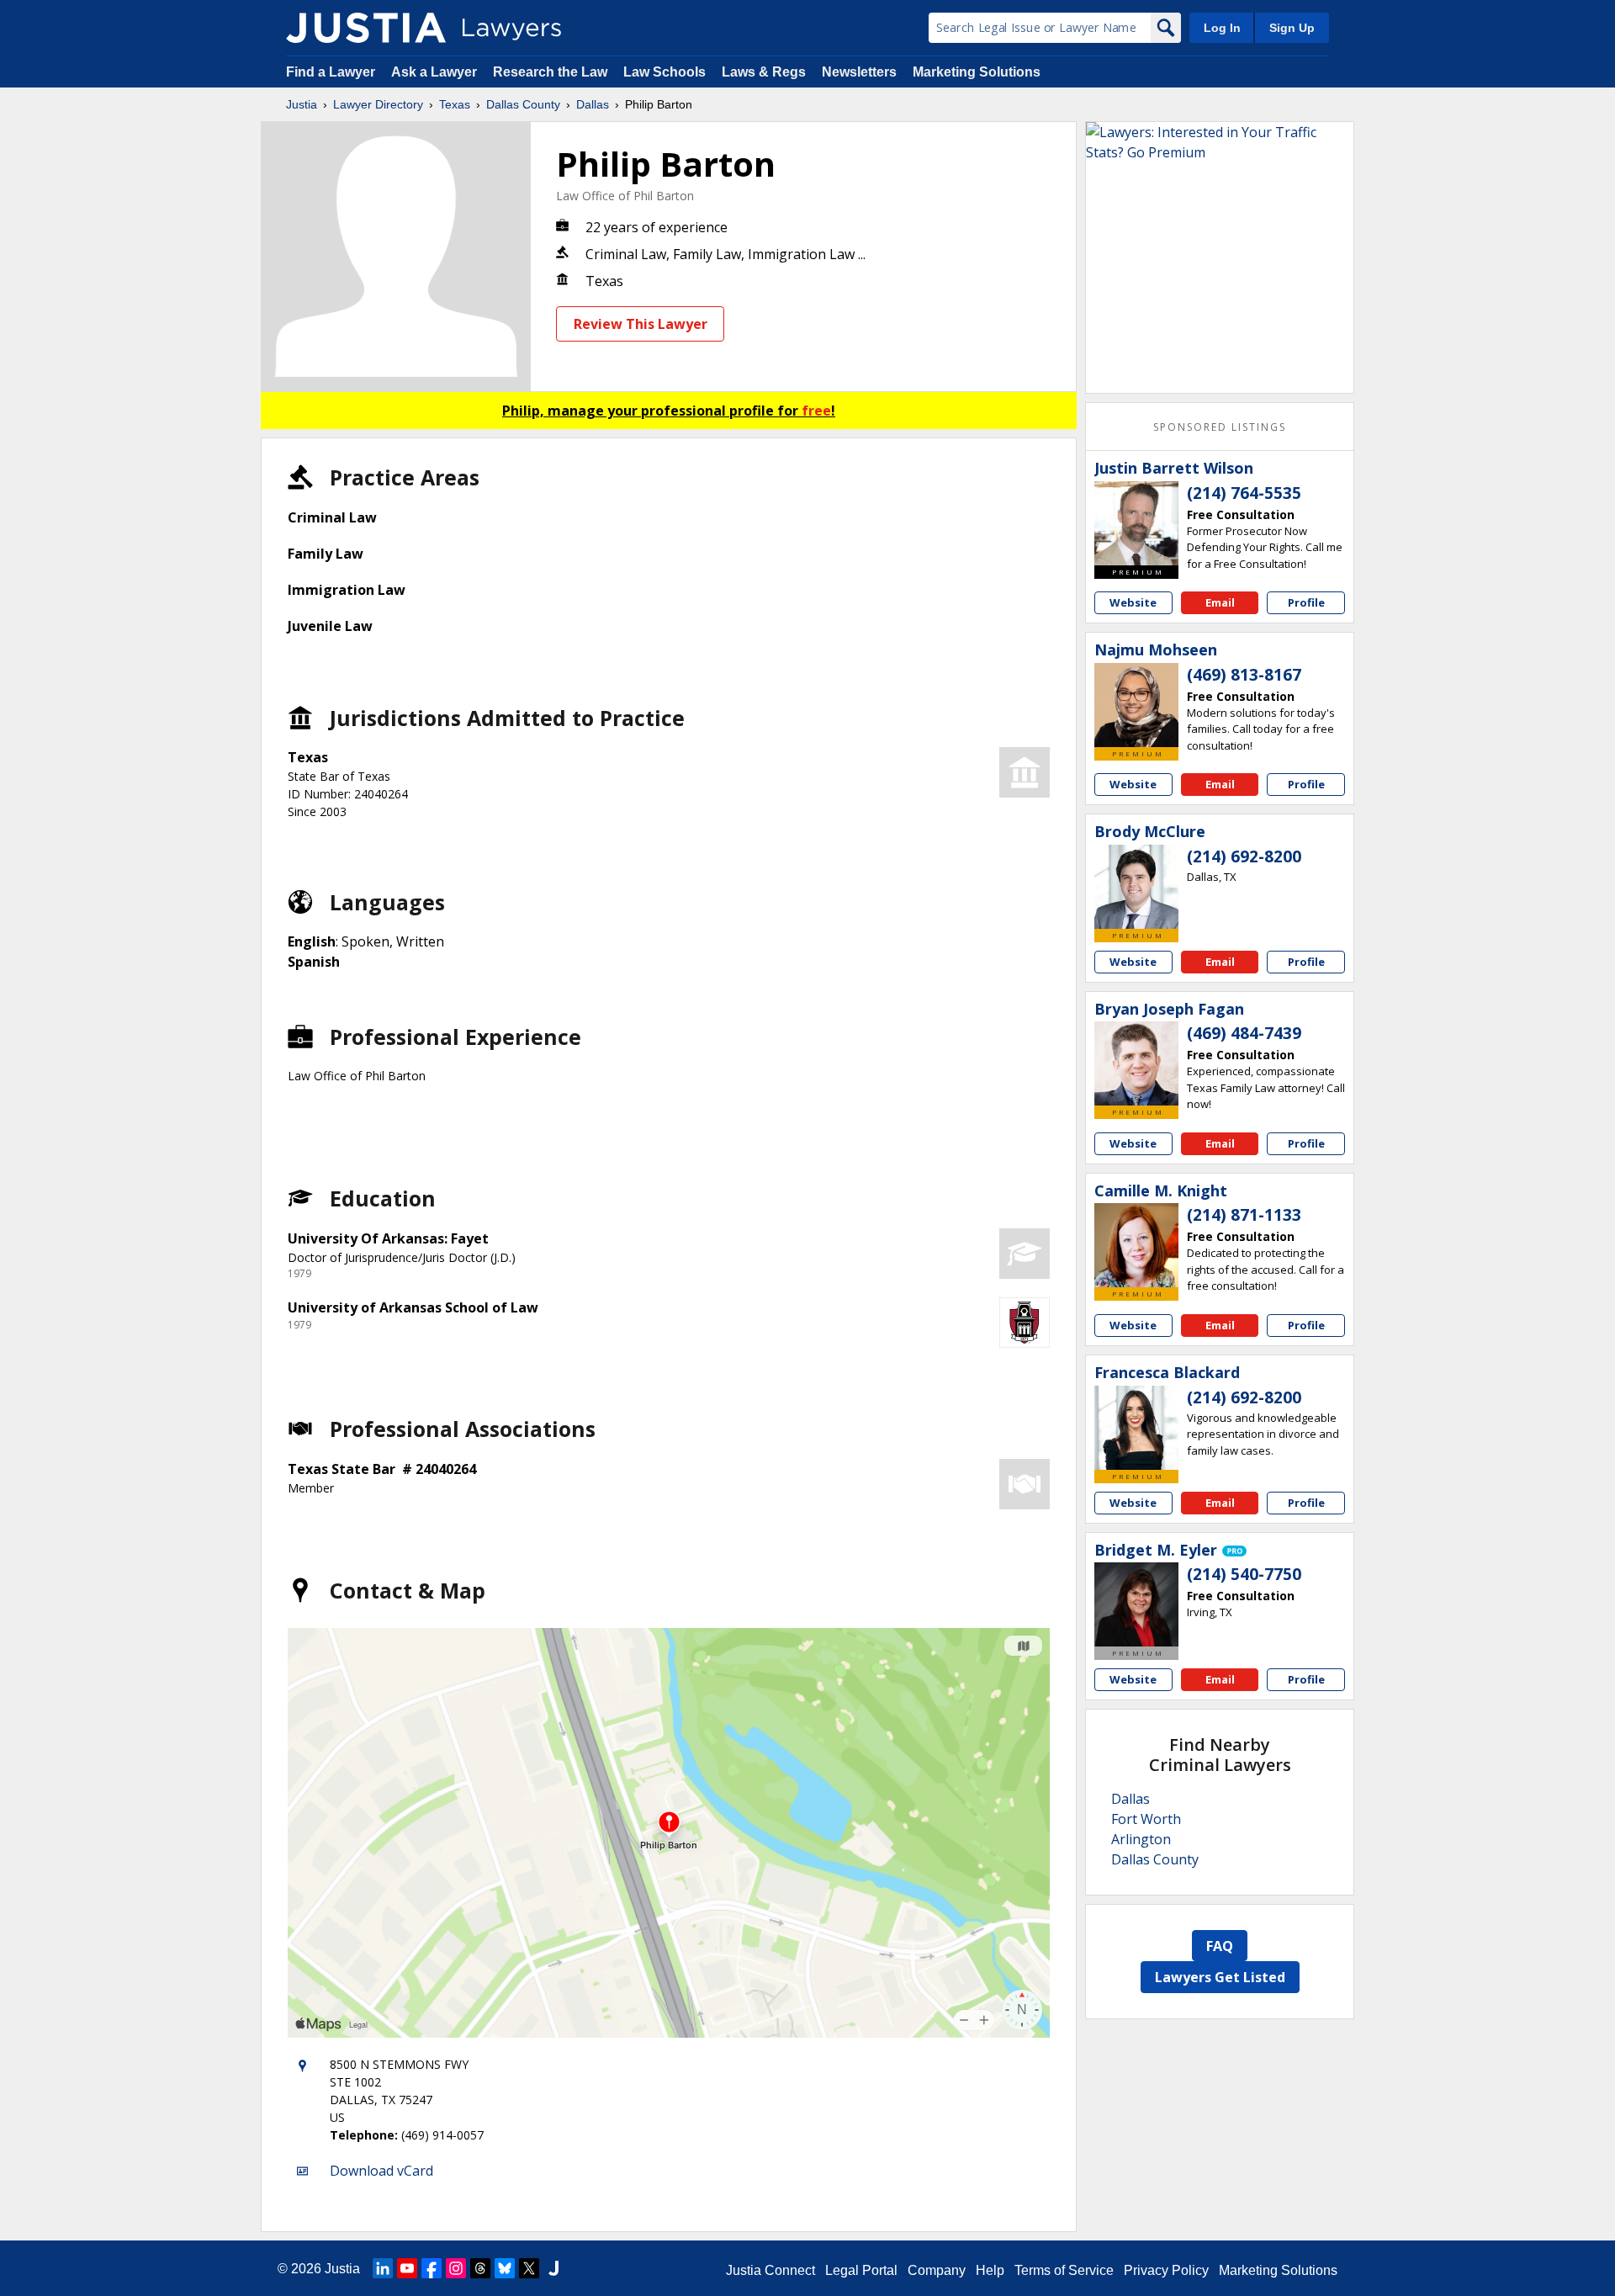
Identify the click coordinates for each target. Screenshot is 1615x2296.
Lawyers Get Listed (1220, 1977)
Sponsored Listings (1220, 427)
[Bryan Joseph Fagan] (1136, 1063)
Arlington (1141, 1839)
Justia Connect (770, 2270)
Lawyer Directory (378, 104)
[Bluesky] (505, 2268)
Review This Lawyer (641, 324)
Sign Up (1292, 28)
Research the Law (550, 72)
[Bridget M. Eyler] (1136, 1604)
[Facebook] (432, 2268)
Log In (1222, 28)
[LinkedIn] (383, 2268)
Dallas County (523, 104)
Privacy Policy (1166, 2270)
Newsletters (859, 72)
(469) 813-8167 (1244, 675)
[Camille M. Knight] (1136, 1245)
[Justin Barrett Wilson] (1136, 523)
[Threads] (480, 2268)
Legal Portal (861, 2270)
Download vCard (381, 2171)
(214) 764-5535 (1244, 493)
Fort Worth (1146, 1819)
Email (1220, 602)
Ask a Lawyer (436, 72)
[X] (529, 2268)
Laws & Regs (764, 72)
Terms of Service (1064, 2270)
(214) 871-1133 (1244, 1215)
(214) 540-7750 (1244, 1574)
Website (1133, 602)
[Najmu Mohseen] (1136, 705)
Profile (1306, 602)
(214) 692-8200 (1244, 856)
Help (990, 2270)
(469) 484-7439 (1244, 1033)
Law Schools (665, 72)
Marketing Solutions (977, 72)
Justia (302, 104)
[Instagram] (456, 2268)
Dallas (593, 104)
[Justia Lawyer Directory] (366, 28)
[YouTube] (407, 2268)
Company (937, 2270)
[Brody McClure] (1136, 887)
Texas (455, 104)
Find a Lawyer (331, 72)
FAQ (1220, 1946)
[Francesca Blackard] (1136, 1428)
